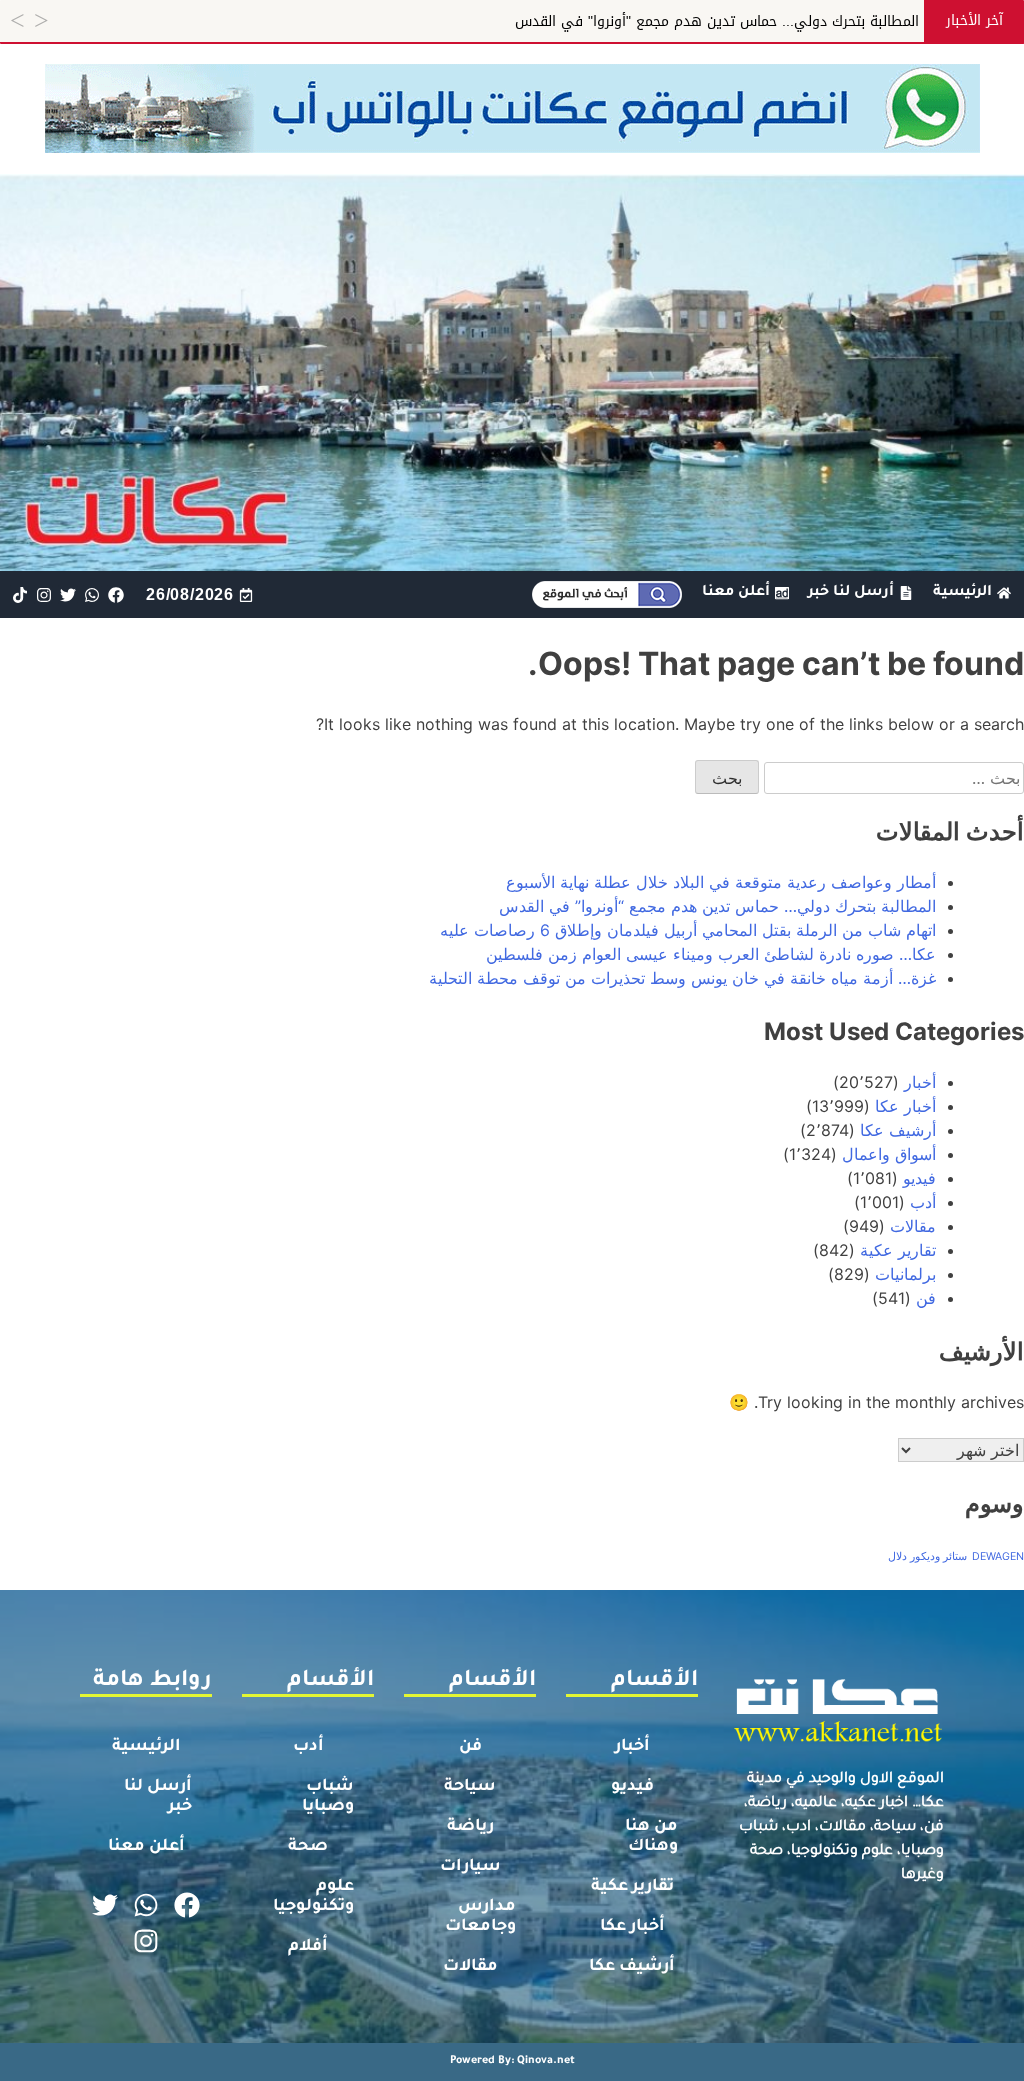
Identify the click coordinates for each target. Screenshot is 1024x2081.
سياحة (470, 1787)
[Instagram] (43, 594)
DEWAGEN (998, 1556)
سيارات (470, 1867)
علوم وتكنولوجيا (313, 1897)
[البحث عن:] (891, 778)
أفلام (308, 1947)
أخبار (920, 1082)
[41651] (512, 147)
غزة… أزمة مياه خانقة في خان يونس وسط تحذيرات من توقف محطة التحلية (682, 978)
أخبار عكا (905, 1106)
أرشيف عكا (898, 1130)
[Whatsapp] (92, 594)
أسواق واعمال (889, 1154)
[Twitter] (67, 594)
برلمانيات (905, 1274)
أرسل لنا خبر (158, 1797)
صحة (308, 1847)
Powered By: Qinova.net (512, 2061)
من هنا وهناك (651, 1837)
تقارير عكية (898, 1250)
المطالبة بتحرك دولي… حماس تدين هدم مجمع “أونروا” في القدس (717, 906)
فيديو (919, 1178)
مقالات (913, 1226)
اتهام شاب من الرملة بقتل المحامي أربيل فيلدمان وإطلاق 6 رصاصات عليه (688, 930)
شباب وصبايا (328, 1797)
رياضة (470, 1827)
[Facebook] (116, 594)
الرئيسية (146, 1747)
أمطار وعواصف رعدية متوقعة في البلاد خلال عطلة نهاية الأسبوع (721, 882)
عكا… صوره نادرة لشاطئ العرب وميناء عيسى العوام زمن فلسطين (711, 954)
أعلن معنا (146, 1847)
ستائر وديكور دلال (927, 1556)
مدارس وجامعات (480, 1917)
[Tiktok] (19, 594)
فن (926, 1298)
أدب (923, 1202)
